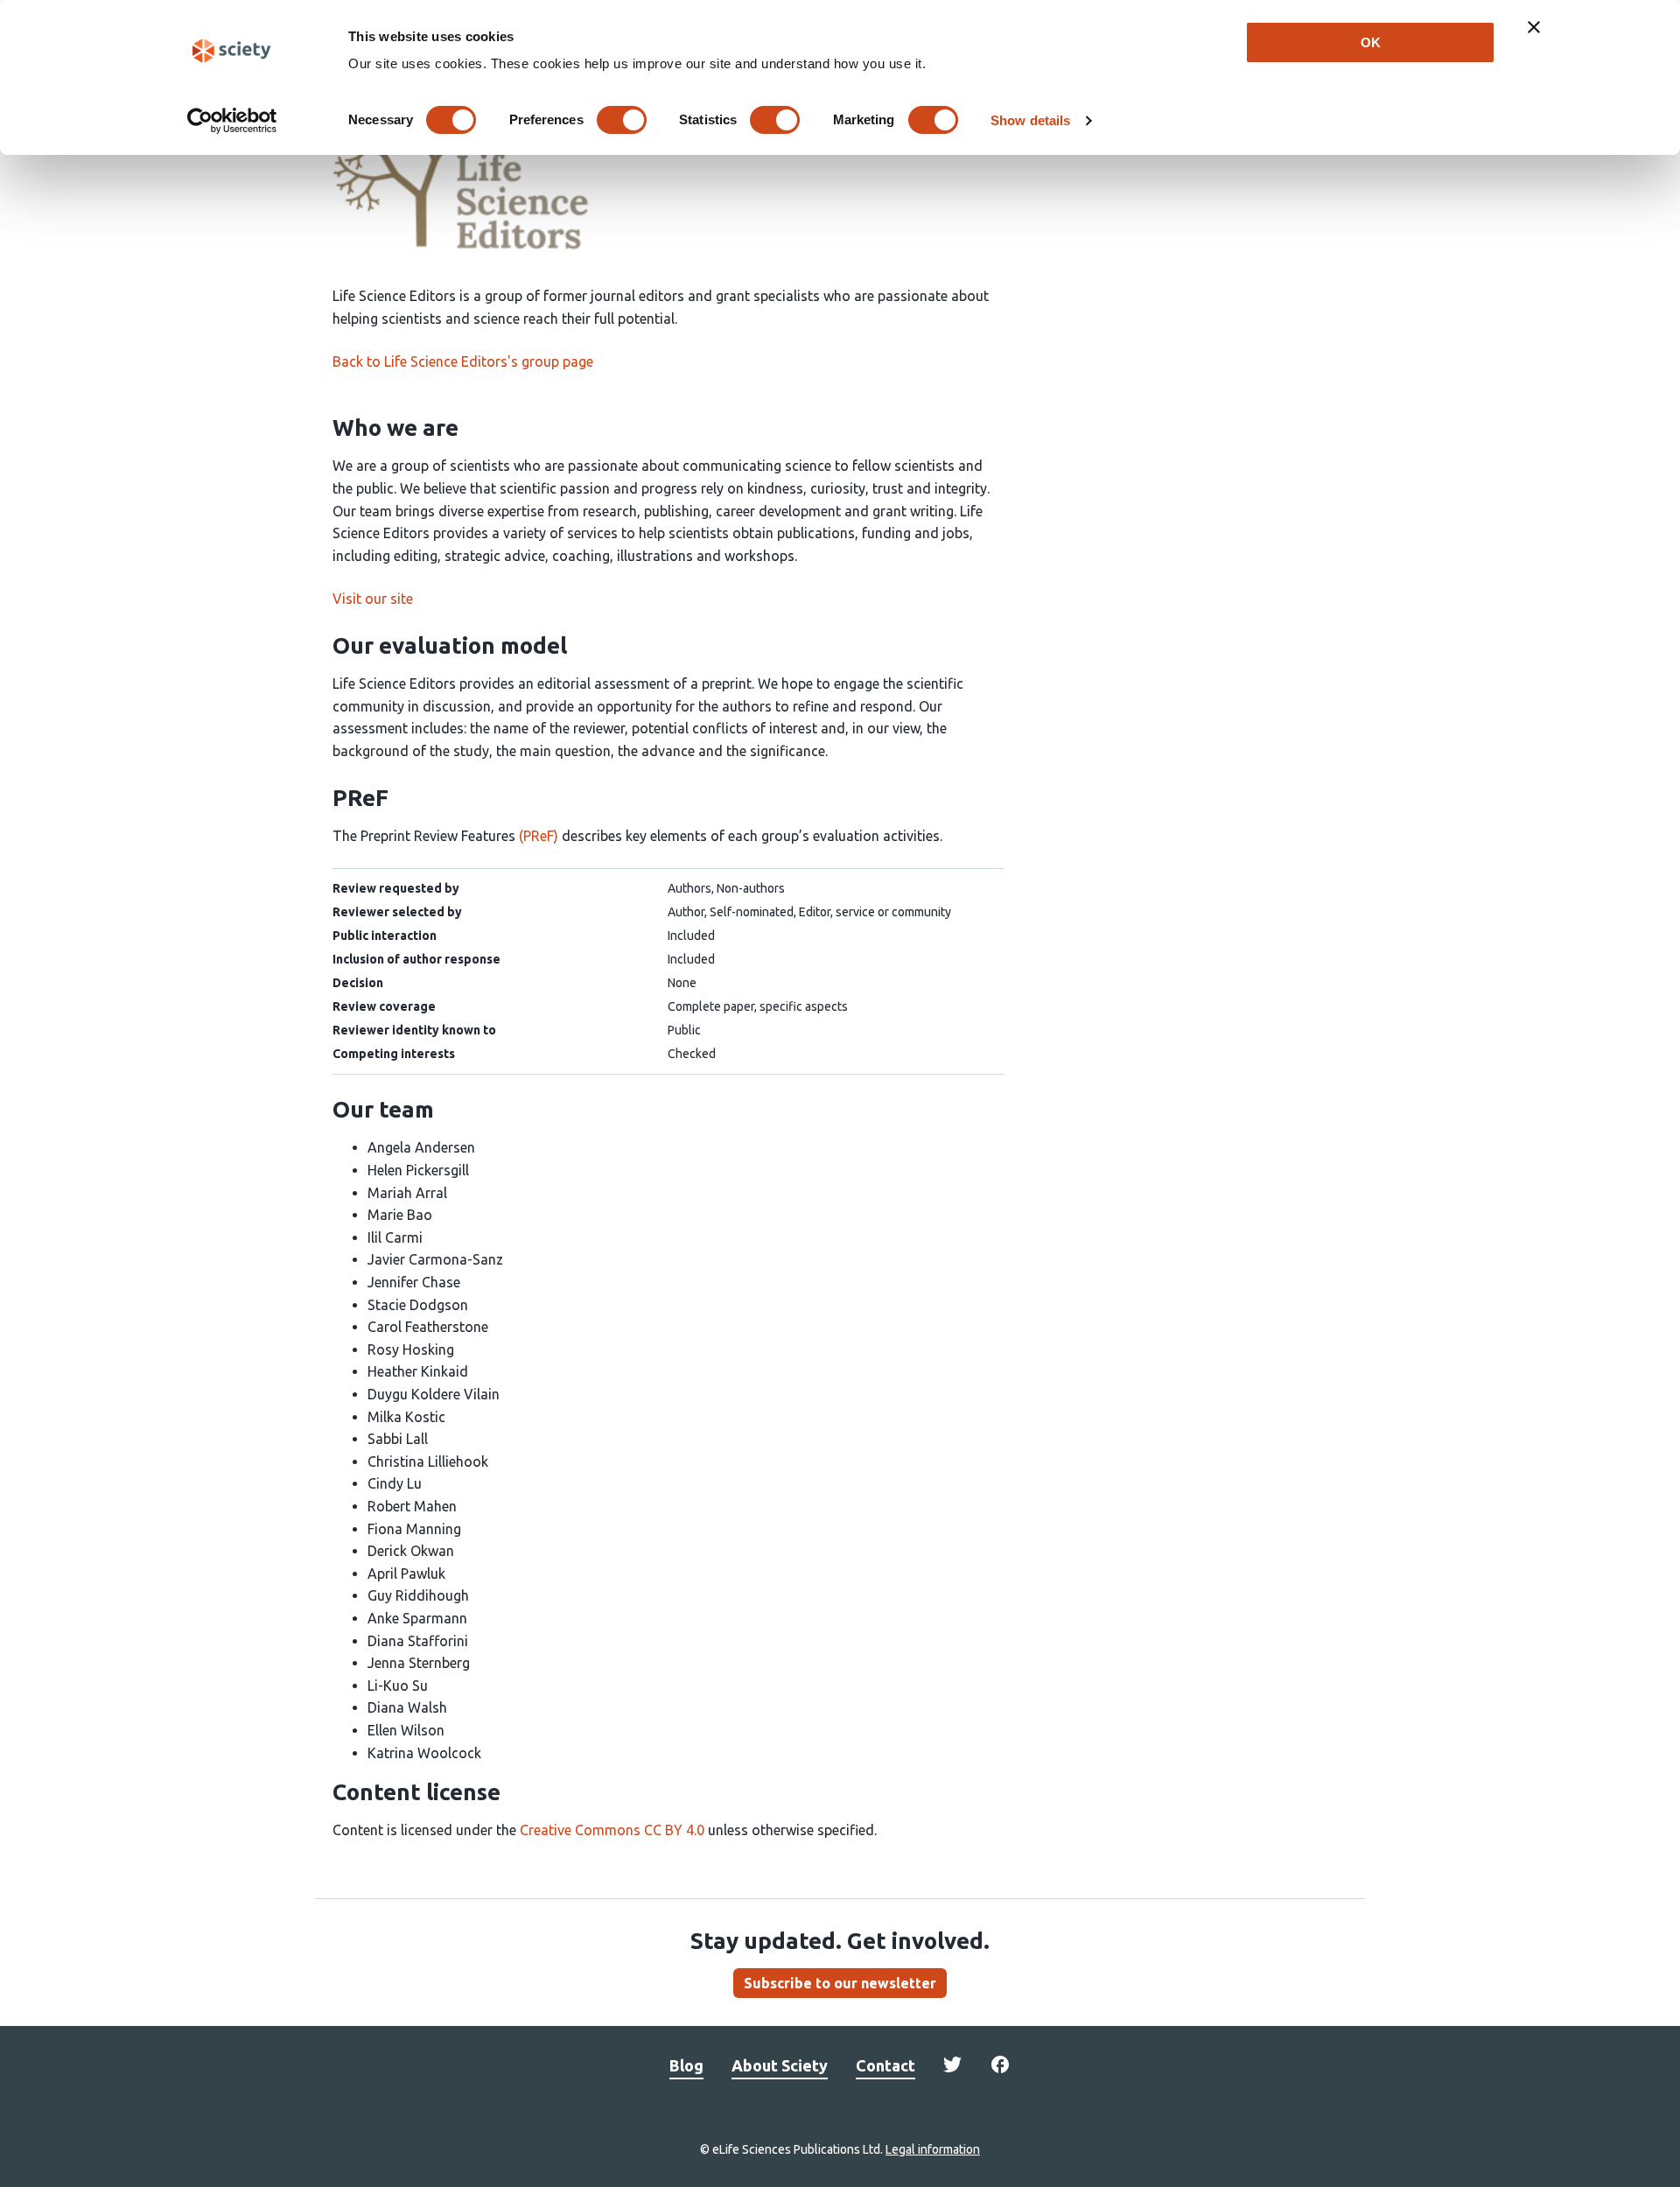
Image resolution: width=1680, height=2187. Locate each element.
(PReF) (539, 836)
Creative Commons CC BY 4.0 (612, 1830)
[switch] (622, 120)
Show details (1030, 120)
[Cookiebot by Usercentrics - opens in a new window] (232, 121)
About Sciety (780, 2065)
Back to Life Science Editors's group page (463, 361)
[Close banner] (1534, 27)
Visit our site (373, 599)
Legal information (933, 2149)
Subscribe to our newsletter (840, 1983)
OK (1371, 42)
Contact (885, 2065)
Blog (686, 2065)
